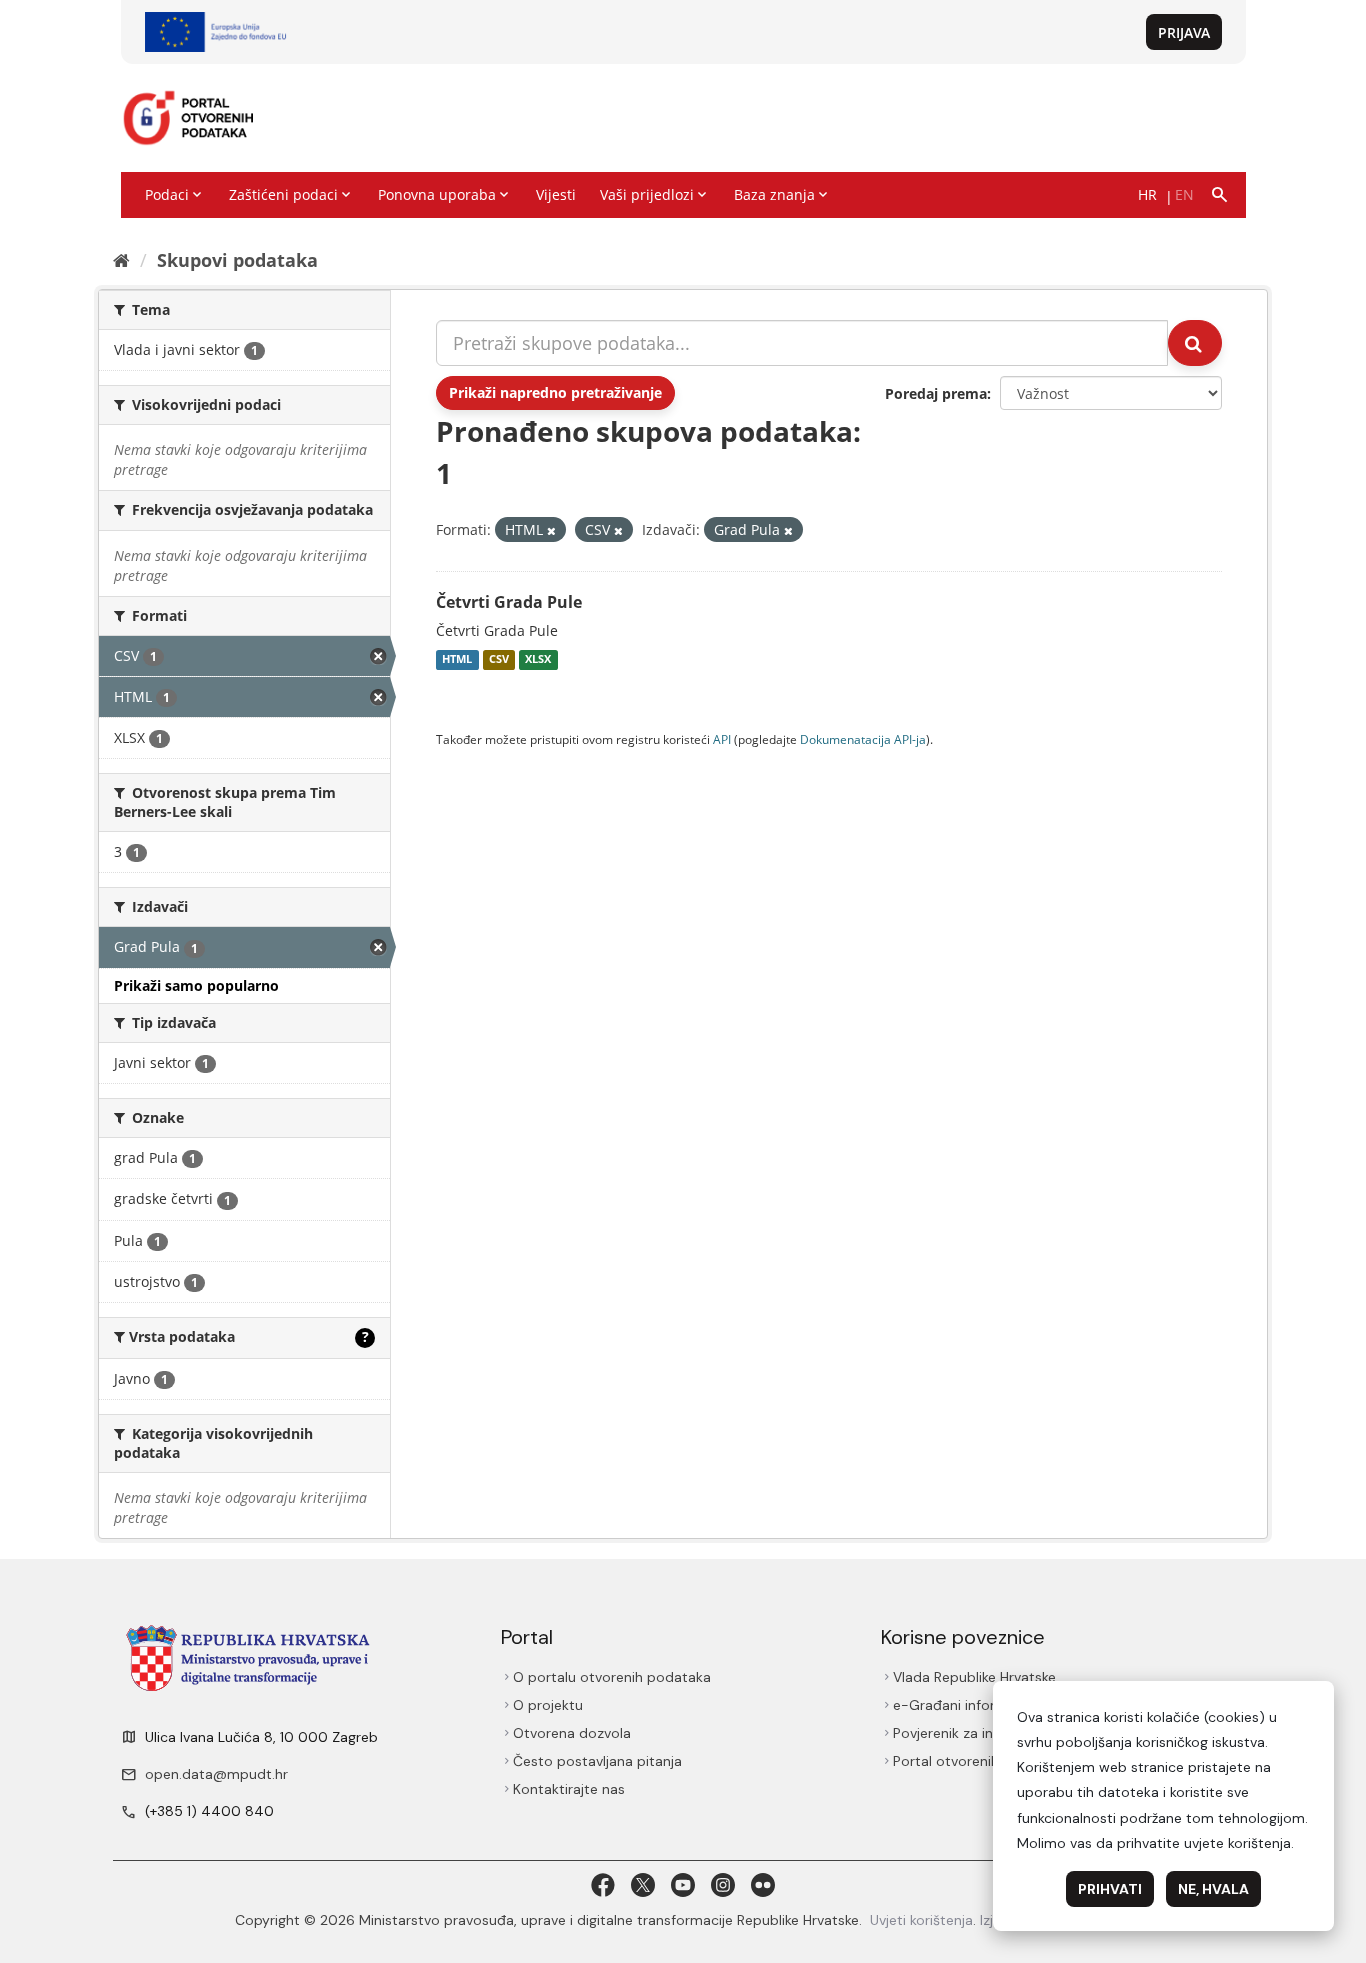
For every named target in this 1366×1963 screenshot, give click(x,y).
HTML (457, 660)
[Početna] (121, 260)
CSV (499, 660)
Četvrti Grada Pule (509, 602)
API (722, 739)
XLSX (538, 660)
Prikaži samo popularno (196, 985)
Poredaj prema (936, 393)
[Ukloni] (551, 530)
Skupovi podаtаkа (237, 260)
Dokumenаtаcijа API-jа (863, 739)
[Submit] (1195, 343)
